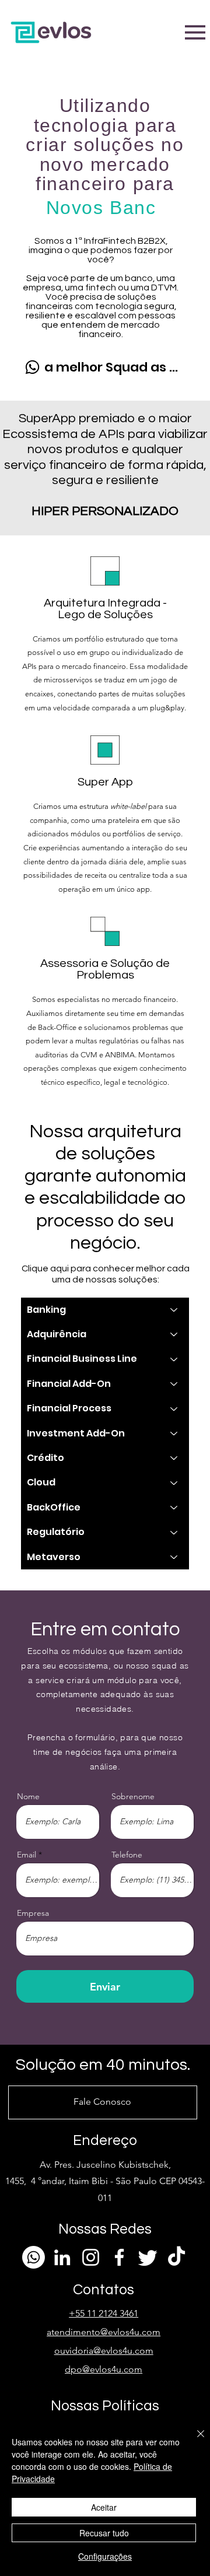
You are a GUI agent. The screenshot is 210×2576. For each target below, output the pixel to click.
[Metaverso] (174, 1557)
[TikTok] (176, 2257)
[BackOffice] (174, 1508)
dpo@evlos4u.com (104, 2369)
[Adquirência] (174, 1334)
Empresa (33, 1913)
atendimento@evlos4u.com (104, 2332)
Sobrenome (133, 1796)
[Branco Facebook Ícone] (119, 2257)
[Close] (194, 2441)
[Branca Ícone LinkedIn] (62, 2257)
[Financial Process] (174, 1408)
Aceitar (104, 2507)
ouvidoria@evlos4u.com (104, 2351)
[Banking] (174, 1310)
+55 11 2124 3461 (104, 2313)
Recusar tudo (104, 2533)
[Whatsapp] (34, 2257)
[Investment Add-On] (174, 1434)
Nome (28, 1796)
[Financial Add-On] (174, 1384)
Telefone (127, 1855)
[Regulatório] (174, 1532)
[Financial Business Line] (174, 1359)
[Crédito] (174, 1458)
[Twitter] (148, 2257)
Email (27, 1855)
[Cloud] (174, 1482)
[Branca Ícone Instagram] (91, 2257)
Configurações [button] (105, 2556)
